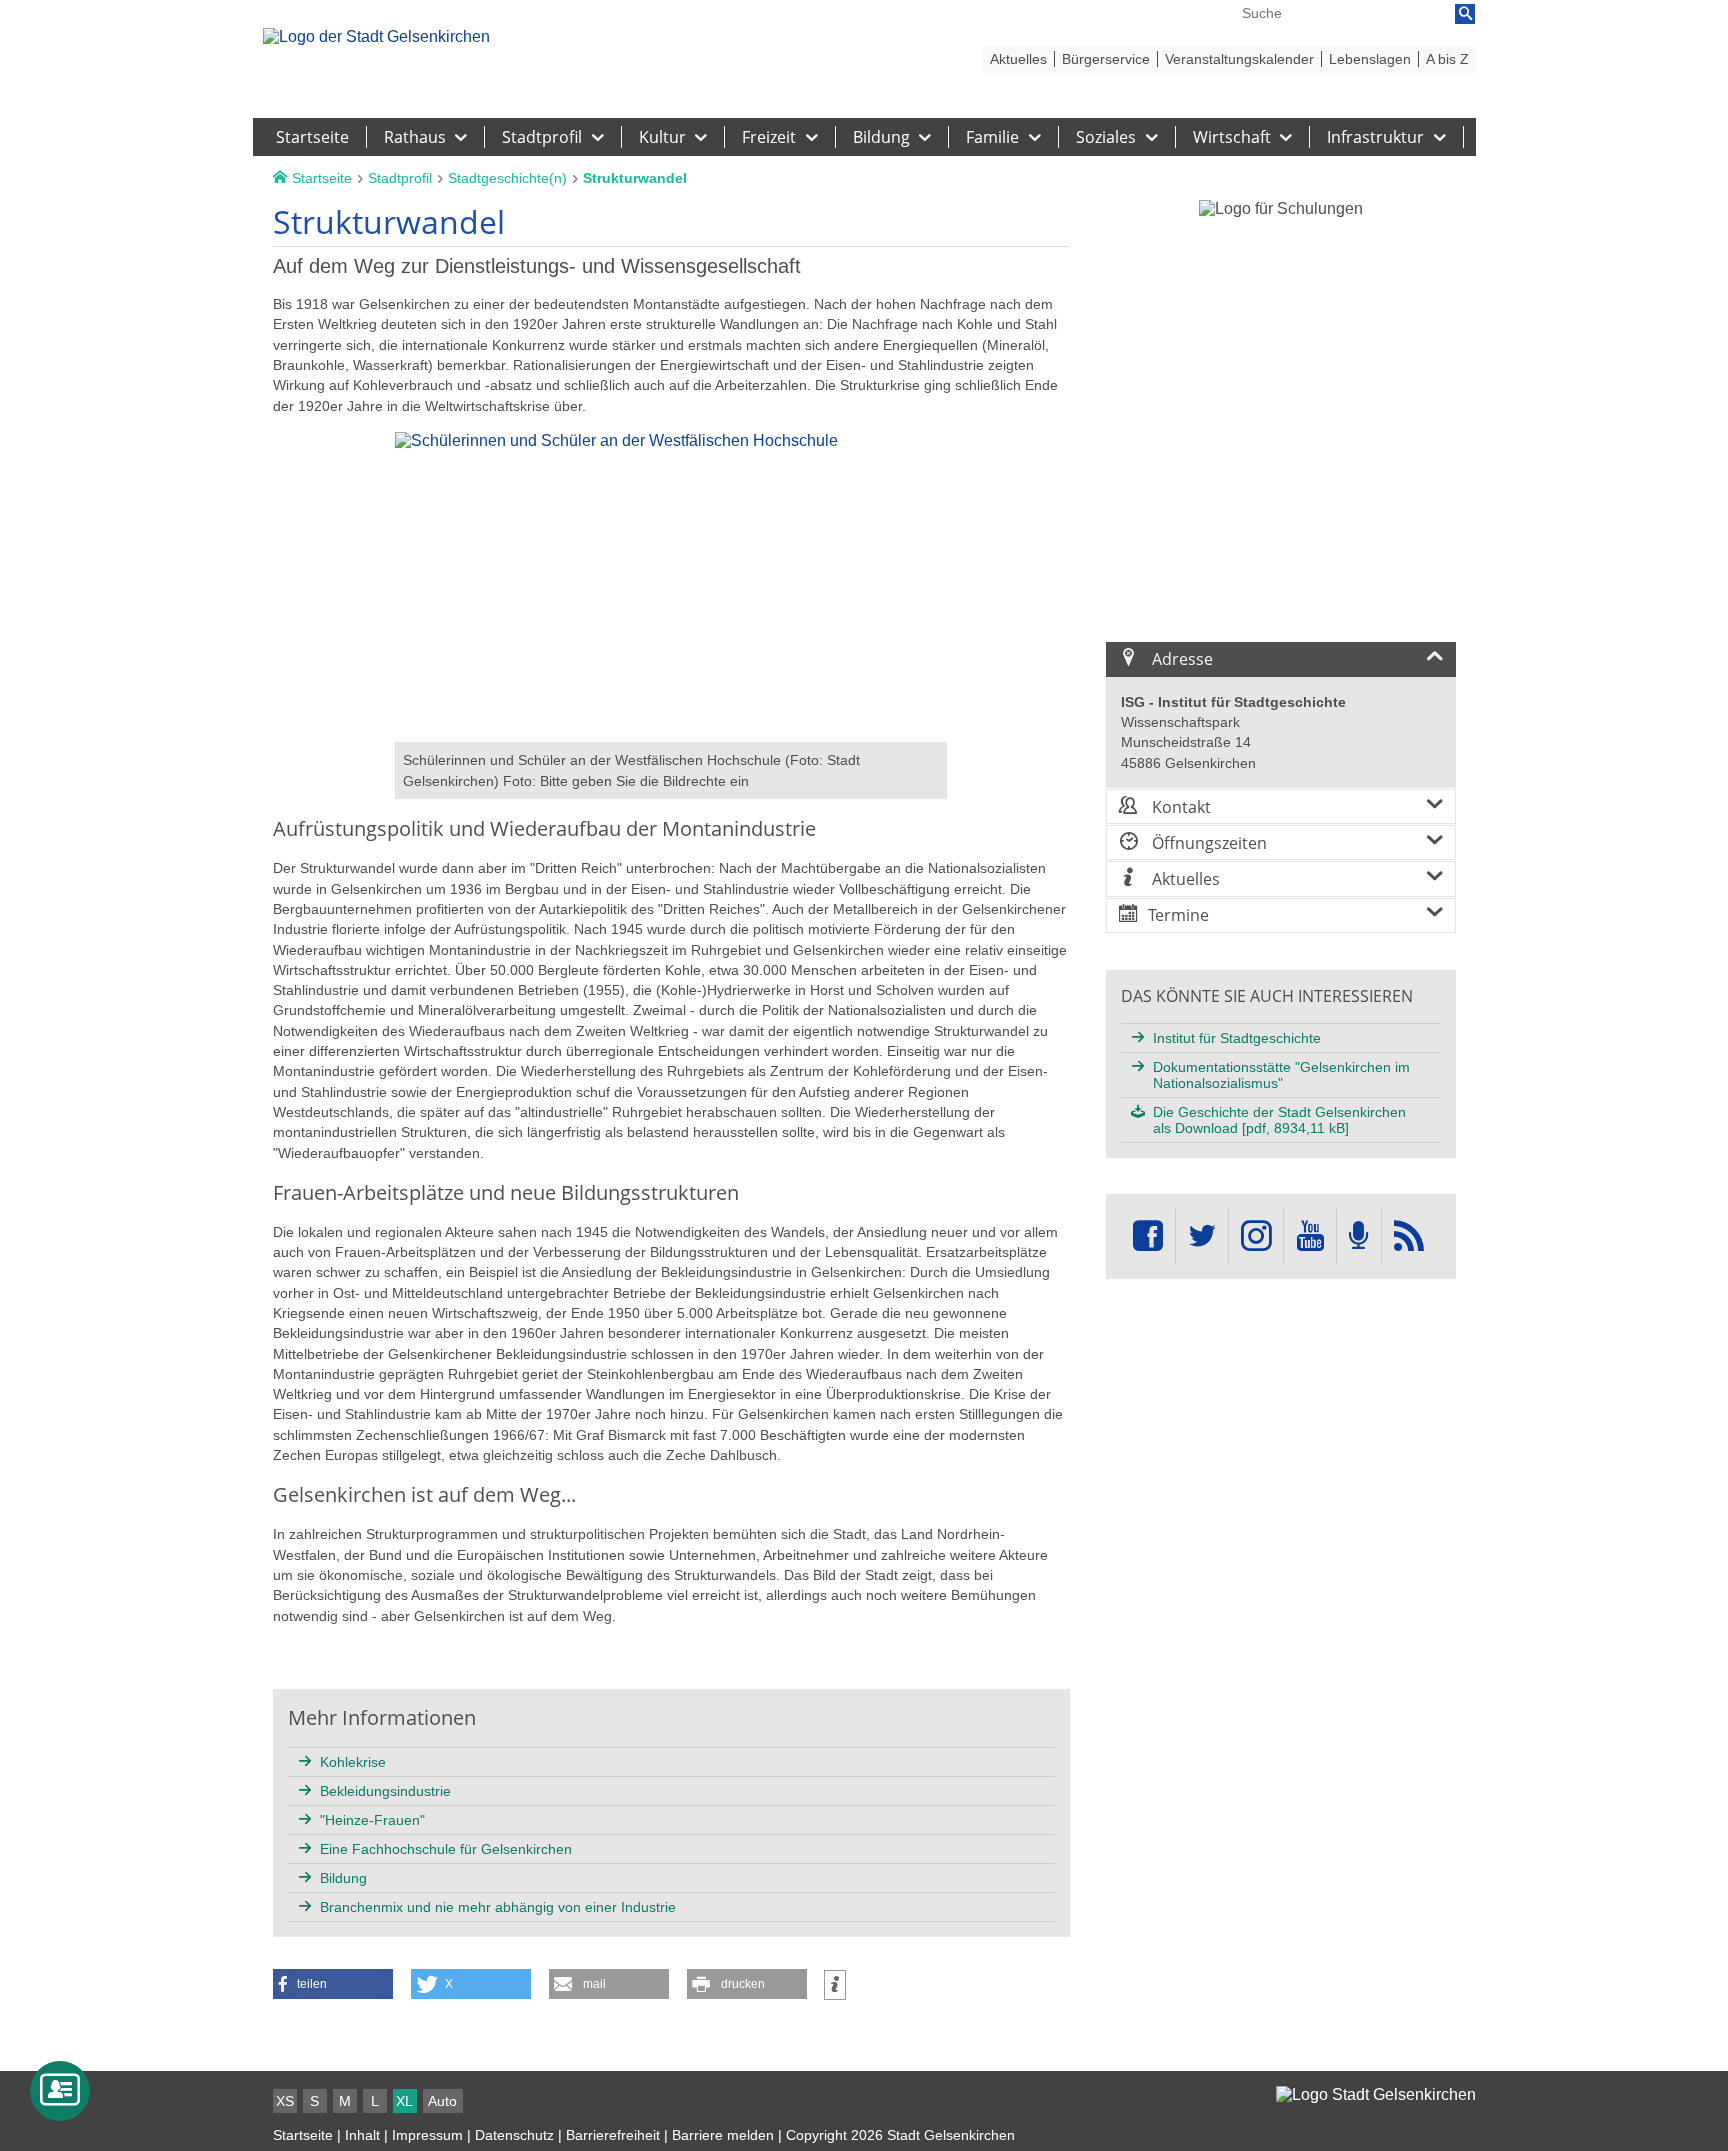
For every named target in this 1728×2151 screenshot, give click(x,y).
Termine (1178, 915)
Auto (442, 2101)
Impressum (427, 2135)
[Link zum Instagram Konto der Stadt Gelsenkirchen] (1256, 1236)
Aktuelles (1184, 879)
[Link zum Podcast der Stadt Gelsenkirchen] (1359, 1236)
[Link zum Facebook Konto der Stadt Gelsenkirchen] (1148, 1236)
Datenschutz (514, 2135)
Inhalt (362, 2135)
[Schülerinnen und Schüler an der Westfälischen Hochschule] (671, 732)
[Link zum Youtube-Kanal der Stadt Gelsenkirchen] (1309, 1236)
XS (285, 2101)
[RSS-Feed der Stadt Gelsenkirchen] (1409, 1236)
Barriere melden (723, 2135)
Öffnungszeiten (1207, 843)
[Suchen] (1465, 14)
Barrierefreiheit (613, 2135)
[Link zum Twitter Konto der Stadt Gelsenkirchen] (1202, 1236)
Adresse (1180, 659)
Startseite (303, 2135)
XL (404, 2101)
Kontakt (1179, 807)
